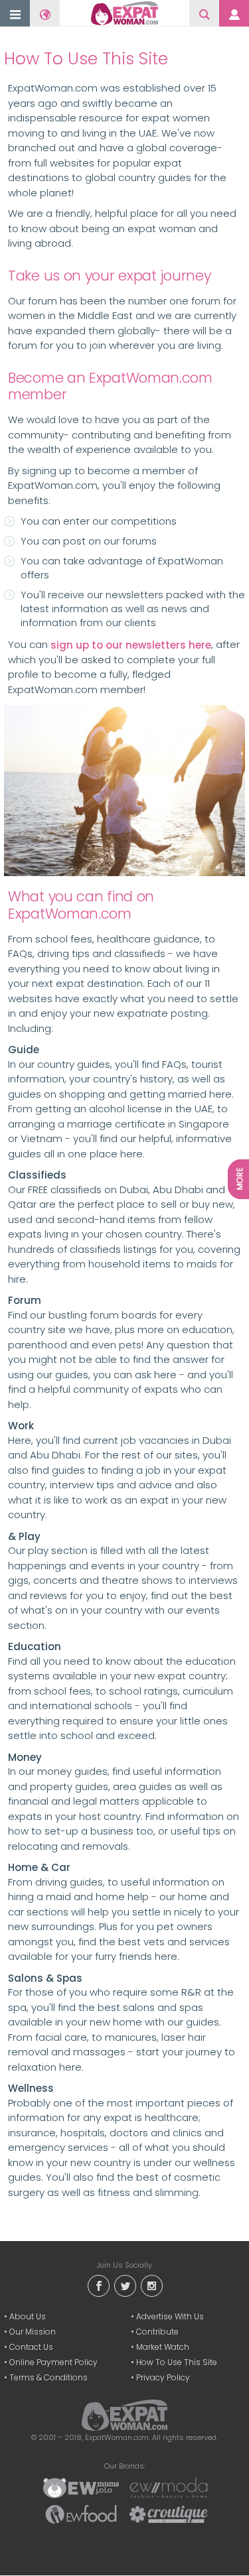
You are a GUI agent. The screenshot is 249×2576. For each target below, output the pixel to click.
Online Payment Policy (53, 2362)
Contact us (31, 2347)
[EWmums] (81, 2487)
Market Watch (163, 2347)
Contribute (157, 2332)
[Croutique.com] (169, 2514)
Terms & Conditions (48, 2377)
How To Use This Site (177, 2362)
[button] (15, 14)
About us (28, 2316)
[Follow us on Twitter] (125, 2285)
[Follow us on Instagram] (151, 2285)
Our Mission (33, 2332)
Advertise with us (170, 2316)
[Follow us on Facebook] (98, 2285)
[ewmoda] (169, 2487)
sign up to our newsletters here (131, 645)
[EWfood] (81, 2514)
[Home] (124, 13)
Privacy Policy (163, 2377)
